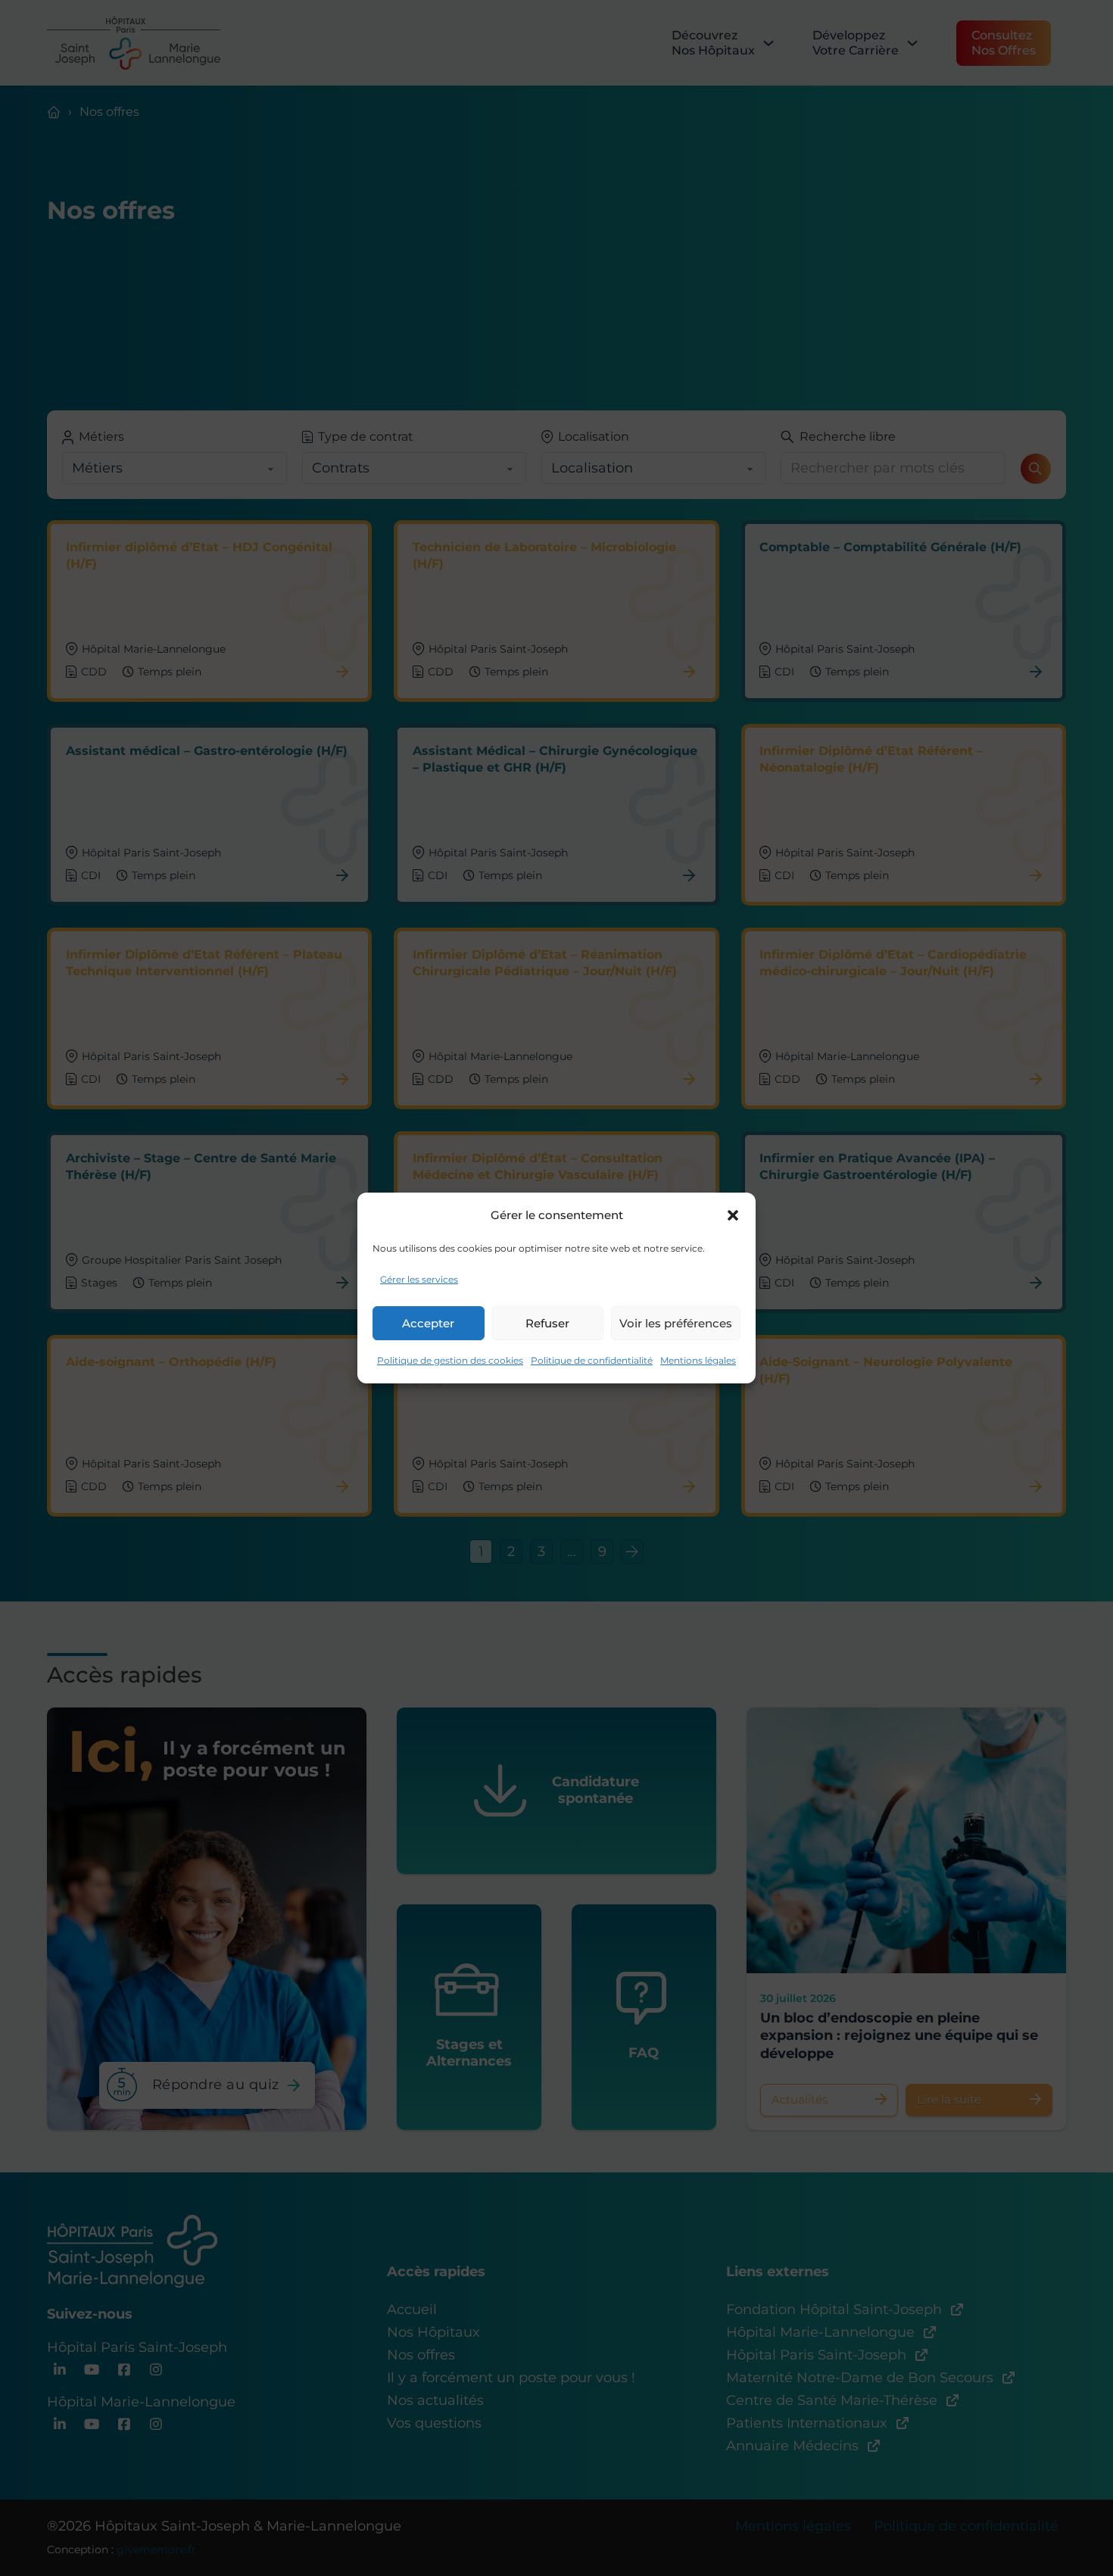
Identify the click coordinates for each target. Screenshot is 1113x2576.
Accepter (428, 1323)
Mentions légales (698, 1360)
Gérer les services (419, 1279)
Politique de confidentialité (592, 1360)
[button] (733, 1215)
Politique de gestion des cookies (450, 1360)
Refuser (547, 1323)
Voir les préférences (676, 1323)
